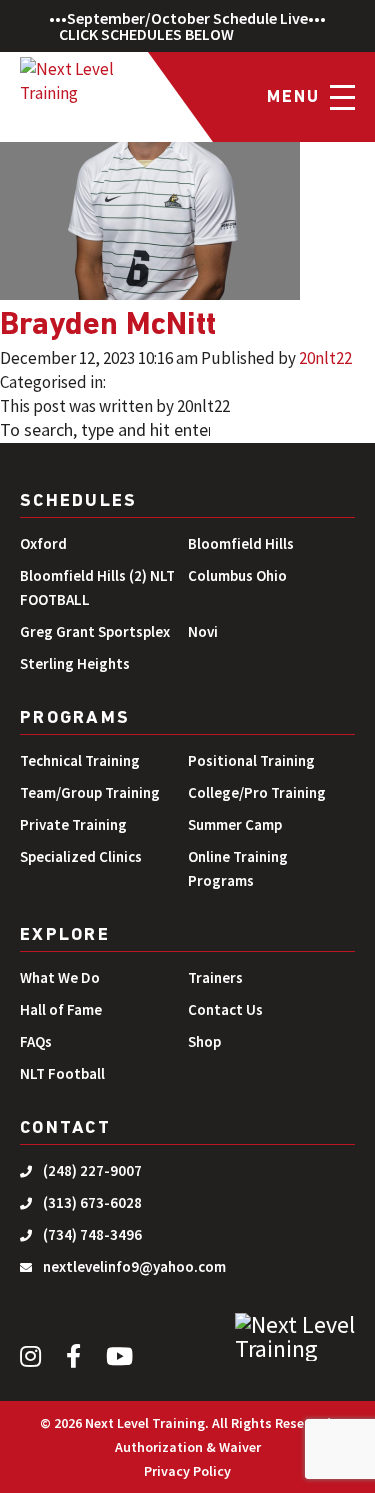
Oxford (43, 543)
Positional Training (251, 760)
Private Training (73, 824)
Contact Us (225, 1009)
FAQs (36, 1041)
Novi (203, 631)
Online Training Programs (238, 868)
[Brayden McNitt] (150, 150)
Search (267, 432)
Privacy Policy (187, 1471)
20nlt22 (325, 358)
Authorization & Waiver (188, 1447)
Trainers (215, 977)
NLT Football (62, 1073)
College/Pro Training (257, 792)
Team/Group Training (90, 792)
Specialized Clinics (81, 856)
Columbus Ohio (237, 575)
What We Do (60, 977)
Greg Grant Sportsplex (95, 631)
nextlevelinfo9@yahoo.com (134, 1266)
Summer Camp (235, 824)
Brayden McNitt (108, 326)
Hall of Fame (61, 1009)
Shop (204, 1041)
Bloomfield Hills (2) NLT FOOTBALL (97, 587)
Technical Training (80, 760)
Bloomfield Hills (241, 543)
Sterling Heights (75, 663)
